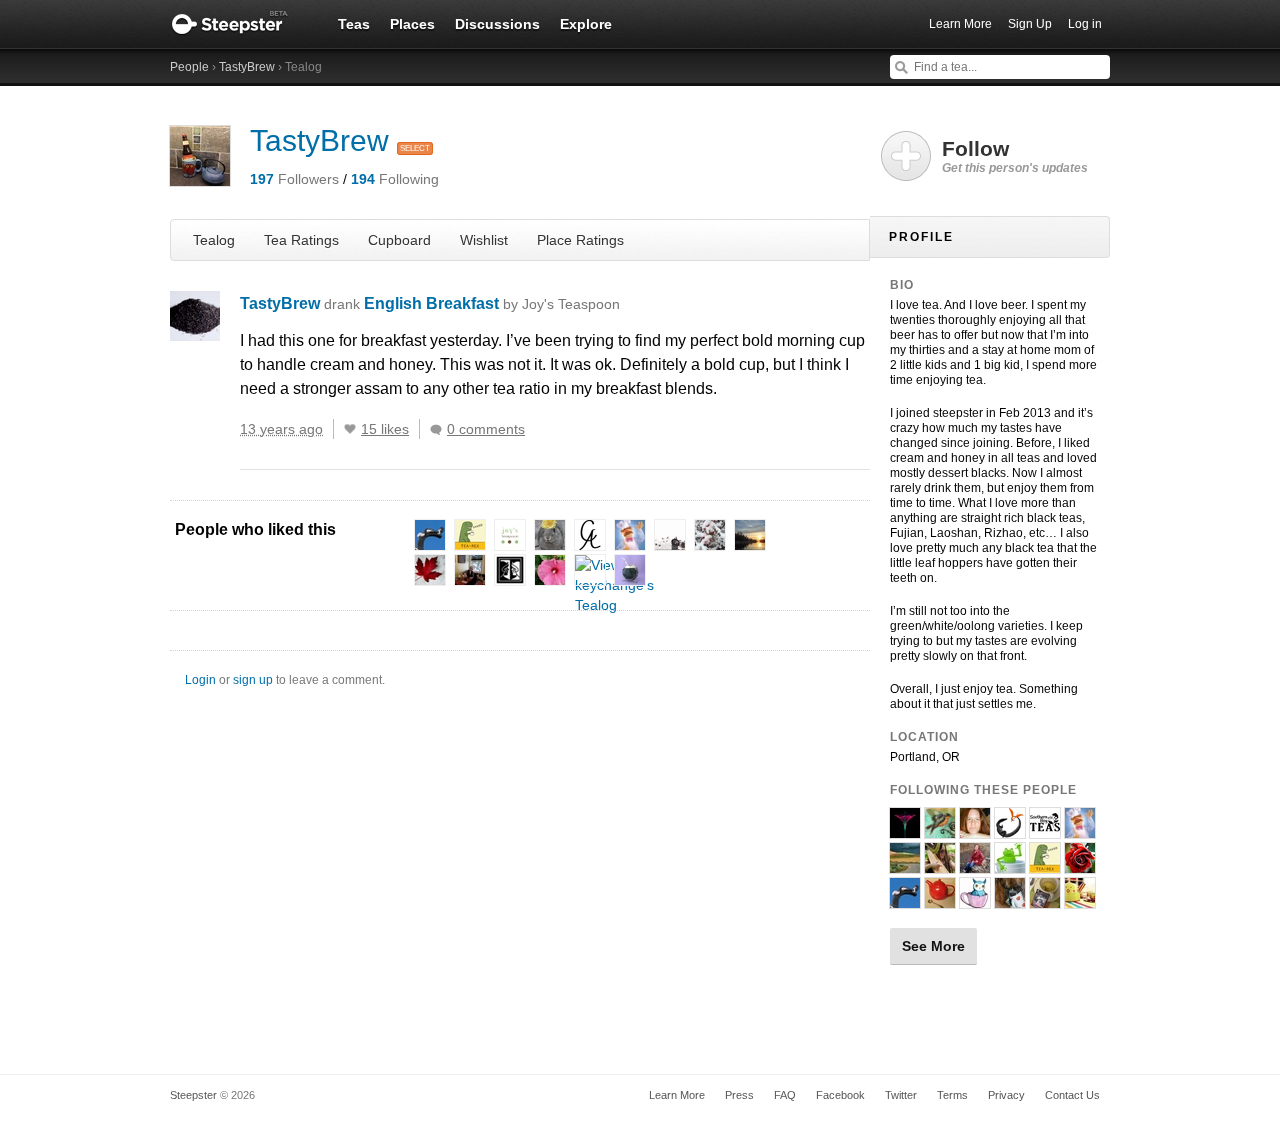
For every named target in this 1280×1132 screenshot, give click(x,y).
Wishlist (484, 240)
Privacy (1006, 1095)
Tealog (214, 240)
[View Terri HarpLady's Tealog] (940, 865)
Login (200, 680)
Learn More (960, 24)
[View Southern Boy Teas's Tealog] (1045, 830)
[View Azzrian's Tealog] (975, 865)
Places (412, 24)
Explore (586, 24)
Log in (1085, 24)
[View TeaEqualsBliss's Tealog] (975, 830)
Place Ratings (580, 240)
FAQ (785, 1095)
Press (739, 1095)
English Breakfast (492, 303)
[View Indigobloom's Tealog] (905, 830)
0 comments (486, 429)
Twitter (901, 1095)
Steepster (240, 24)
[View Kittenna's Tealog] (905, 865)
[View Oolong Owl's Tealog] (975, 900)
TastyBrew (247, 67)
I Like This (350, 429)
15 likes (385, 429)
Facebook (840, 1095)
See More (933, 946)
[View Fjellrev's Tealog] (1080, 830)
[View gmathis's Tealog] (1080, 900)
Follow (1015, 156)
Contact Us (1072, 1095)
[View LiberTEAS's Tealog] (940, 830)
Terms (952, 1095)
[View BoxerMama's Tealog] (1010, 900)
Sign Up (1030, 24)
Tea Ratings (301, 240)
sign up (253, 680)
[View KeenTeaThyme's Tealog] (1010, 865)
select (415, 148)
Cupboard (399, 240)
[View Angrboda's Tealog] (905, 900)
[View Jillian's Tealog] (1080, 865)
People (189, 67)
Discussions (497, 24)
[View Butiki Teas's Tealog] (1010, 830)
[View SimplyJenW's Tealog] (940, 900)
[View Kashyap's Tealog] (1045, 900)
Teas (354, 24)
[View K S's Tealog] (1045, 865)
